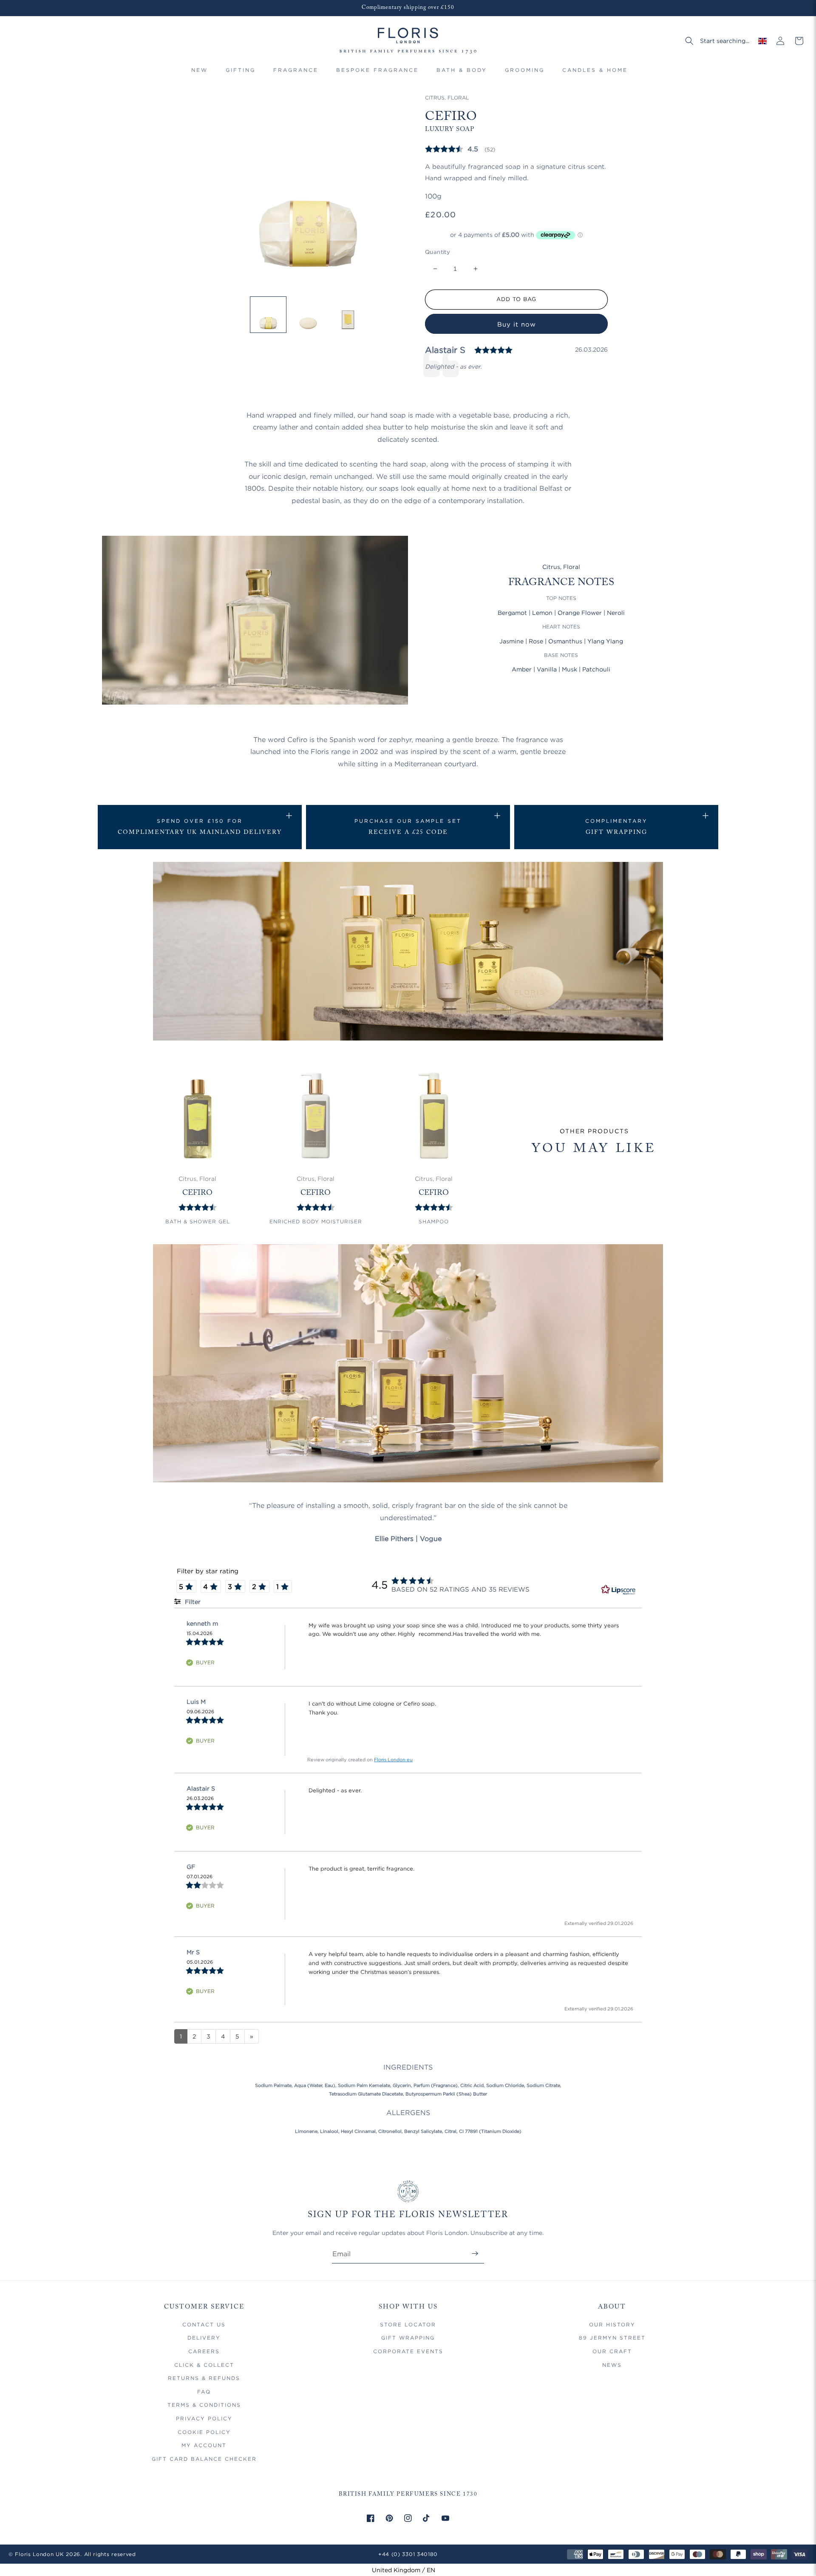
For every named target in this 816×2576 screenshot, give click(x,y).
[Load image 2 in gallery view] (308, 315)
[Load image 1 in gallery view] (268, 315)
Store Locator (408, 2324)
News (612, 2365)
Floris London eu (393, 1760)
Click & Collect (204, 2365)
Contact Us (204, 2324)
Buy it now (517, 324)
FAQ (204, 2392)
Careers (204, 2351)
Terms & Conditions (204, 2405)
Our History (612, 2324)
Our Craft (612, 2351)
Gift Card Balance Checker (204, 2459)
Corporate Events (408, 2351)
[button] (241, 74)
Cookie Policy (204, 2432)
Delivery (204, 2338)
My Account (204, 2445)
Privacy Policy (204, 2418)
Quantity (438, 252)
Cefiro (197, 1193)
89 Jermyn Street (612, 2338)
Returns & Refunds (204, 2378)
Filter (192, 1602)
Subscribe (475, 2253)
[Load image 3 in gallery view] (348, 315)
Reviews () (460, 149)
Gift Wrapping (408, 2338)
